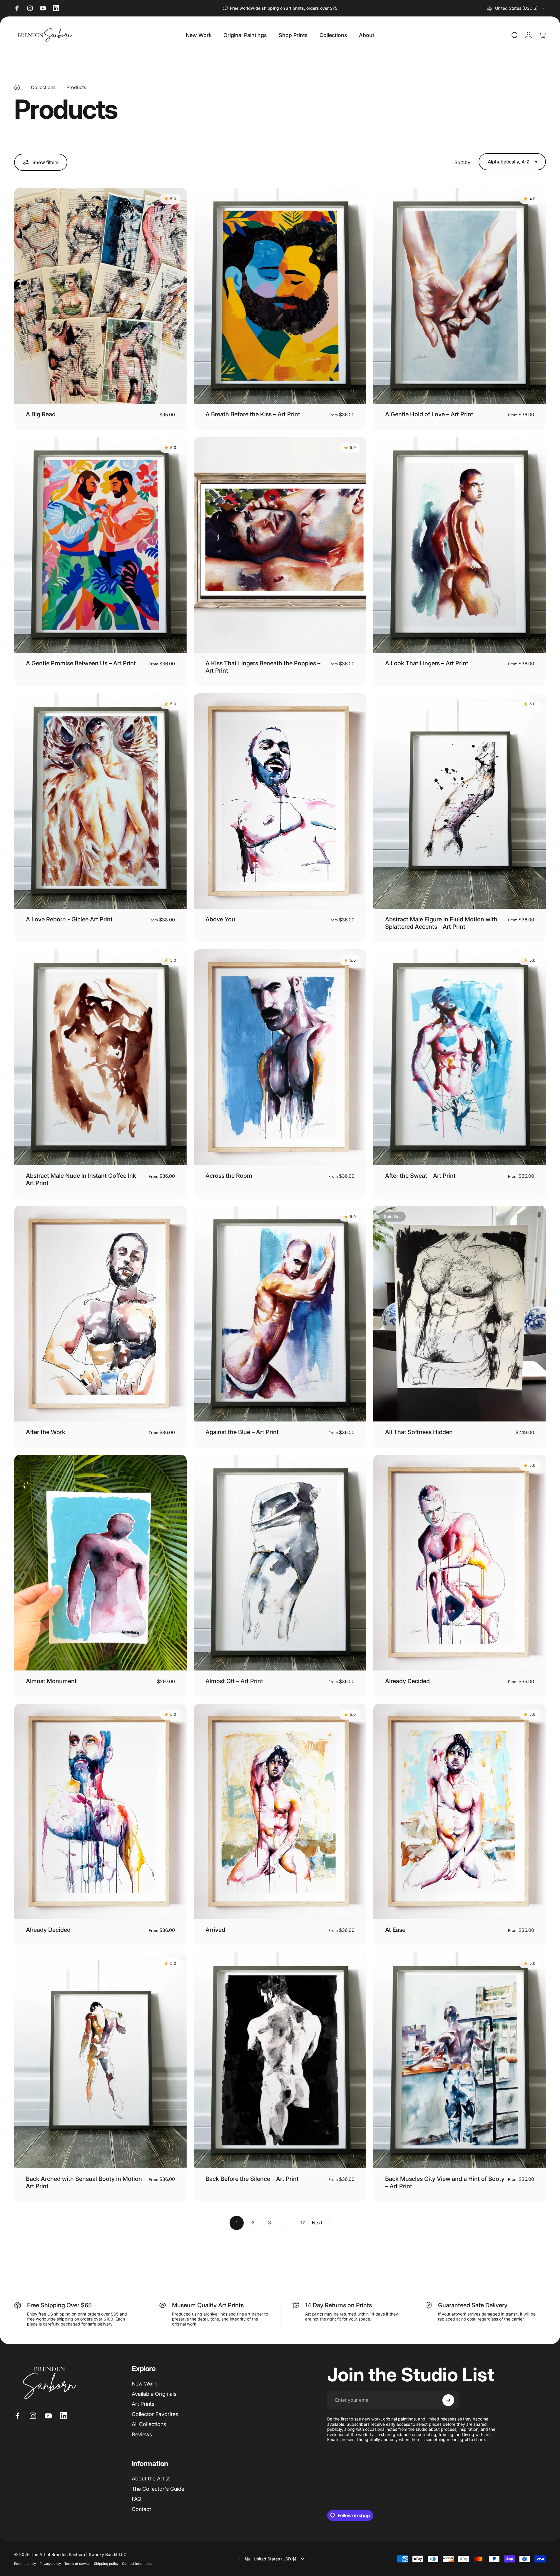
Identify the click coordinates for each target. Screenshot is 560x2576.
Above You (220, 919)
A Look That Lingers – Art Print (427, 663)
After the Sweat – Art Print (420, 1176)
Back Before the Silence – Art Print (252, 2179)
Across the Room (229, 1176)
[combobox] (516, 8)
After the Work (46, 1432)
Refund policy (25, 2564)
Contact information (138, 2564)
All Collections (149, 2424)
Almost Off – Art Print (234, 1681)
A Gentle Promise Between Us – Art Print (81, 663)
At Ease (395, 1930)
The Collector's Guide (158, 2489)
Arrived (215, 1930)
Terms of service (77, 2564)
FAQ (137, 2499)
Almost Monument (51, 1681)
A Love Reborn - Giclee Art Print (69, 919)
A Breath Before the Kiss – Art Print (253, 414)
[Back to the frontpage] (17, 87)
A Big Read (41, 414)
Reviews (142, 2434)
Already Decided (407, 1681)
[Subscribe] (448, 2400)
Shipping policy (106, 2564)
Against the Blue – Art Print (242, 1432)
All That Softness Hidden (419, 1432)
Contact (141, 2509)
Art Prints (143, 2404)
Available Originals (154, 2394)
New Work (144, 2384)
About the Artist (151, 2479)
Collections (43, 87)
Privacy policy (50, 2564)
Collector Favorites (155, 2414)
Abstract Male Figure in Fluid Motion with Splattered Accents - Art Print (441, 923)
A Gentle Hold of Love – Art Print (429, 414)
